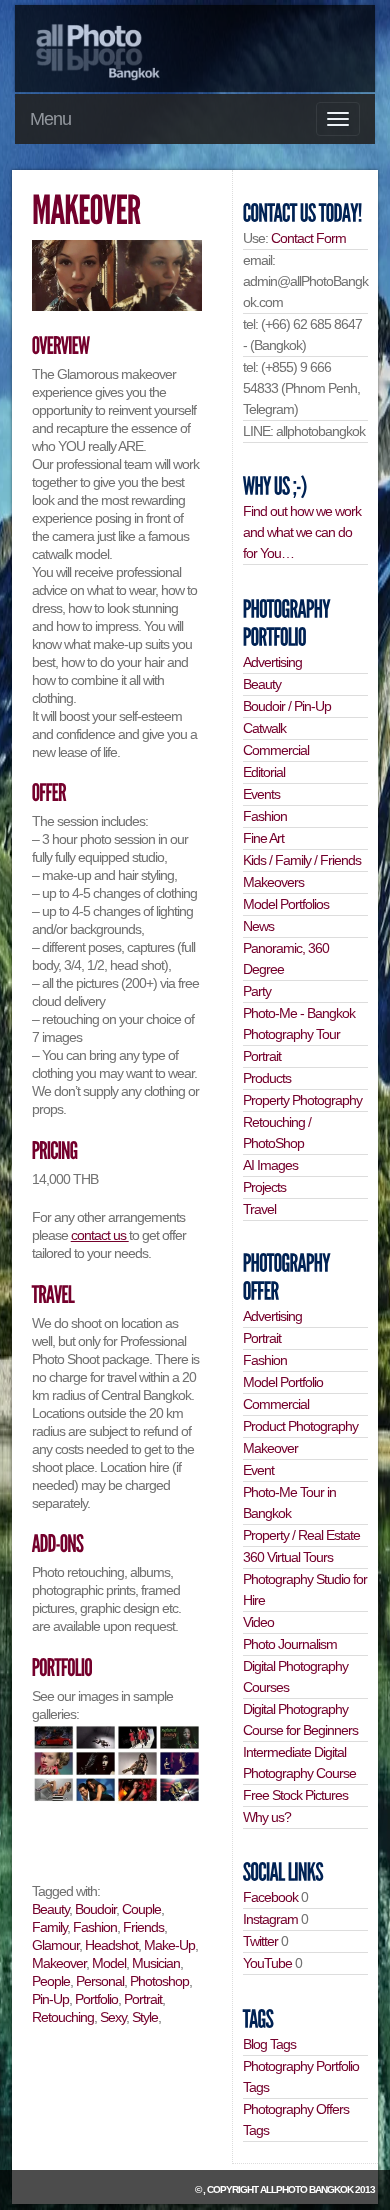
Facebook (270, 1897)
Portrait (143, 1999)
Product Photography (300, 1426)
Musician (156, 1963)
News (258, 926)
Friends (143, 1927)
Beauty (50, 1909)
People (51, 1981)
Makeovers (273, 882)
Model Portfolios (286, 904)
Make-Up (169, 1945)
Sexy (113, 2017)
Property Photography (302, 1100)
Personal (100, 1981)
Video (258, 1622)
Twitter (260, 1941)
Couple (141, 1909)
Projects (264, 1187)
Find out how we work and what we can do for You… (302, 532)
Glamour (55, 1945)
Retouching (63, 2017)
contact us (100, 1235)
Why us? (267, 1817)
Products (267, 1078)
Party (257, 991)
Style (145, 2017)
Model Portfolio (283, 1382)
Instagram (270, 1919)
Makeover (59, 1963)
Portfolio (96, 1999)
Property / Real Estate (301, 1535)
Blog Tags (269, 2044)
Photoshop (159, 1981)
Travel (259, 1209)
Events (261, 794)
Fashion (95, 1927)
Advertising (272, 662)
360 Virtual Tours (288, 1557)
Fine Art (263, 838)
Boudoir (95, 1909)
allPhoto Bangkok (306, 2189)
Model (109, 1963)
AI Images (270, 1165)
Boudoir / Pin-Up (287, 706)
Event (258, 1470)
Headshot (111, 1945)
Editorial (264, 772)
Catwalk (264, 728)
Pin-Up (50, 1999)
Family (49, 1927)
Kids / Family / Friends (302, 860)
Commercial (276, 750)
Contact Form (308, 238)
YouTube (267, 1963)
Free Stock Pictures (295, 1795)
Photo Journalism (290, 1644)
